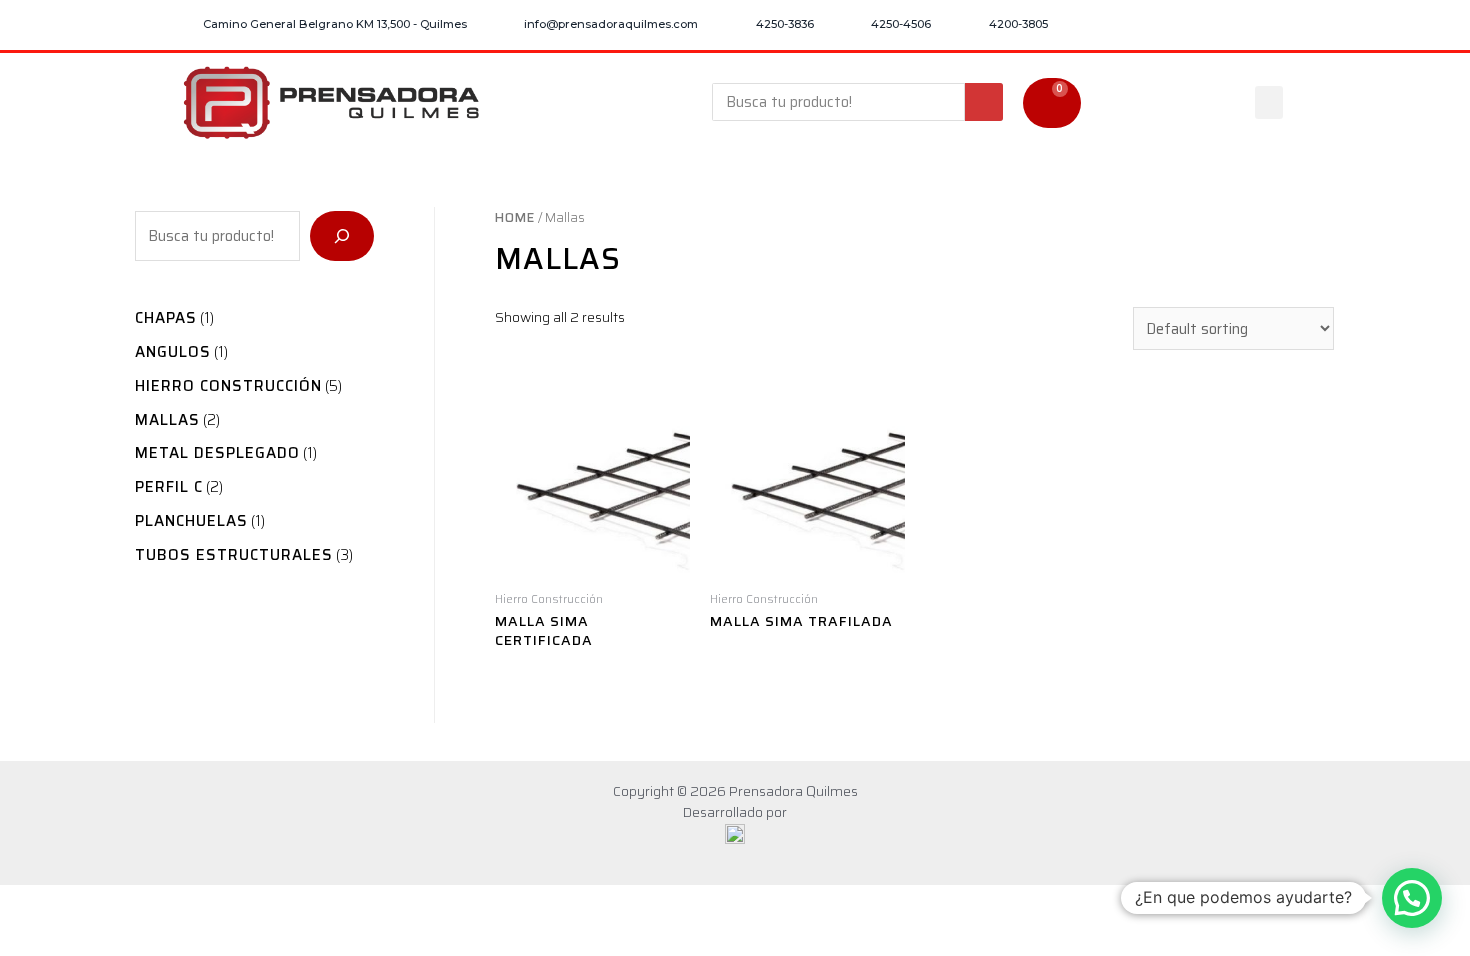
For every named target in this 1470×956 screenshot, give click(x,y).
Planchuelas (191, 521)
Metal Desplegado (217, 453)
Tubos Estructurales (234, 555)
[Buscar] (342, 236)
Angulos (173, 352)
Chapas (166, 318)
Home (515, 217)
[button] (1269, 102)
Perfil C (169, 487)
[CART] (1052, 103)
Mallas (167, 420)
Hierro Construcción (228, 386)
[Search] (984, 102)
